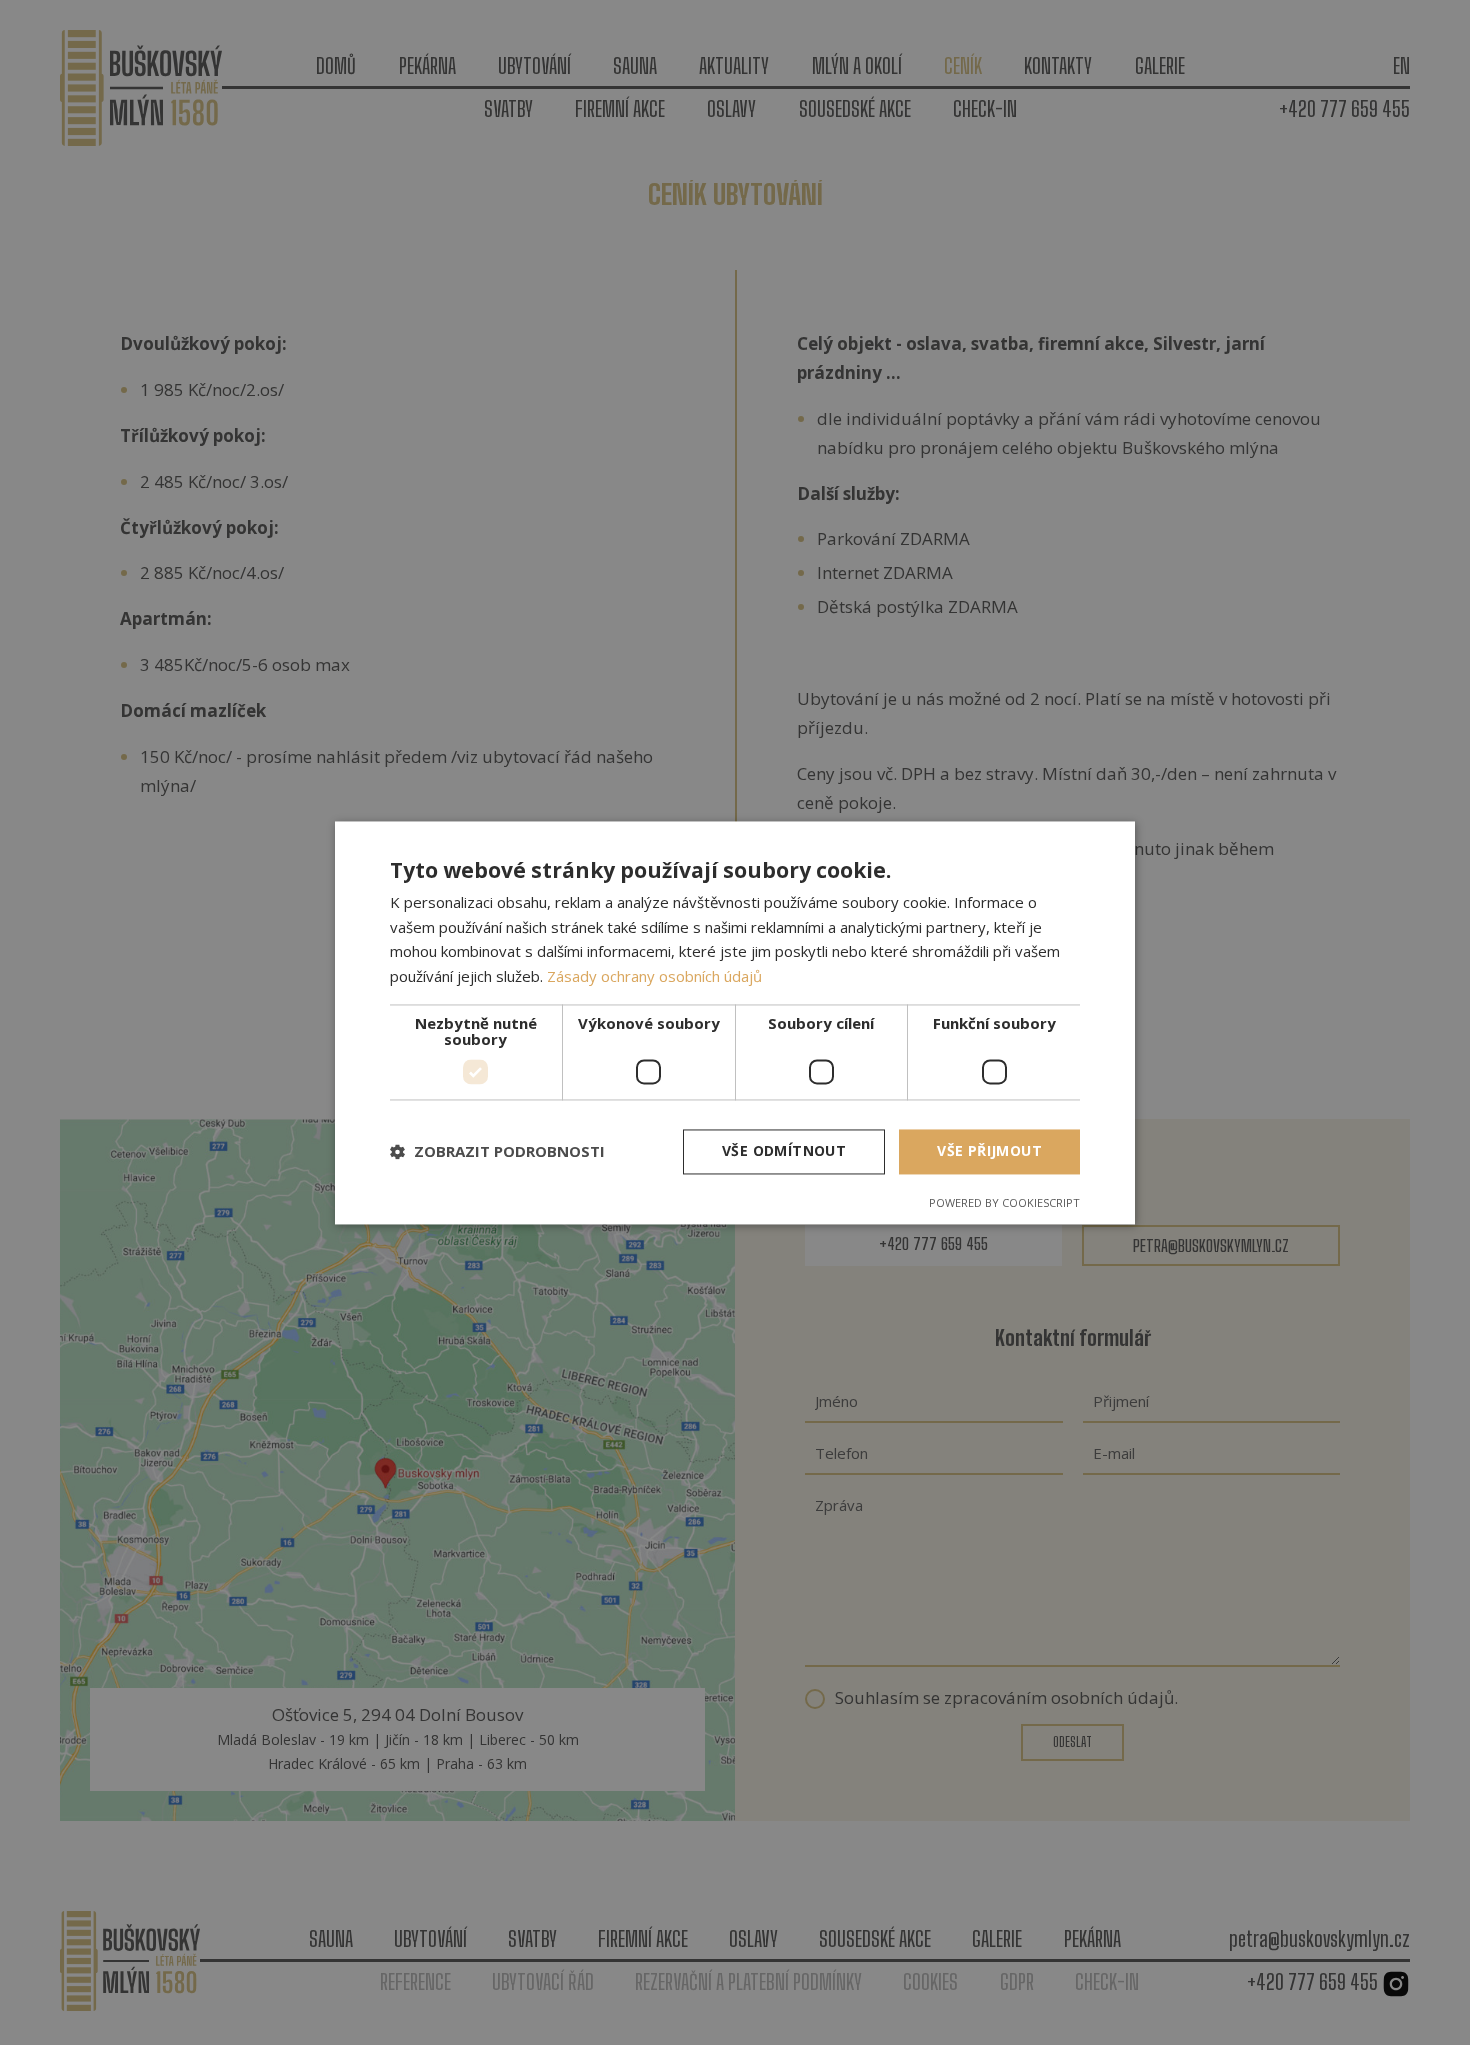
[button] (497, 1152)
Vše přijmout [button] (989, 1150)
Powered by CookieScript (1004, 1202)
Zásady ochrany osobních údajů (654, 977)
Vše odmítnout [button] (784, 1150)
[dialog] (735, 1022)
